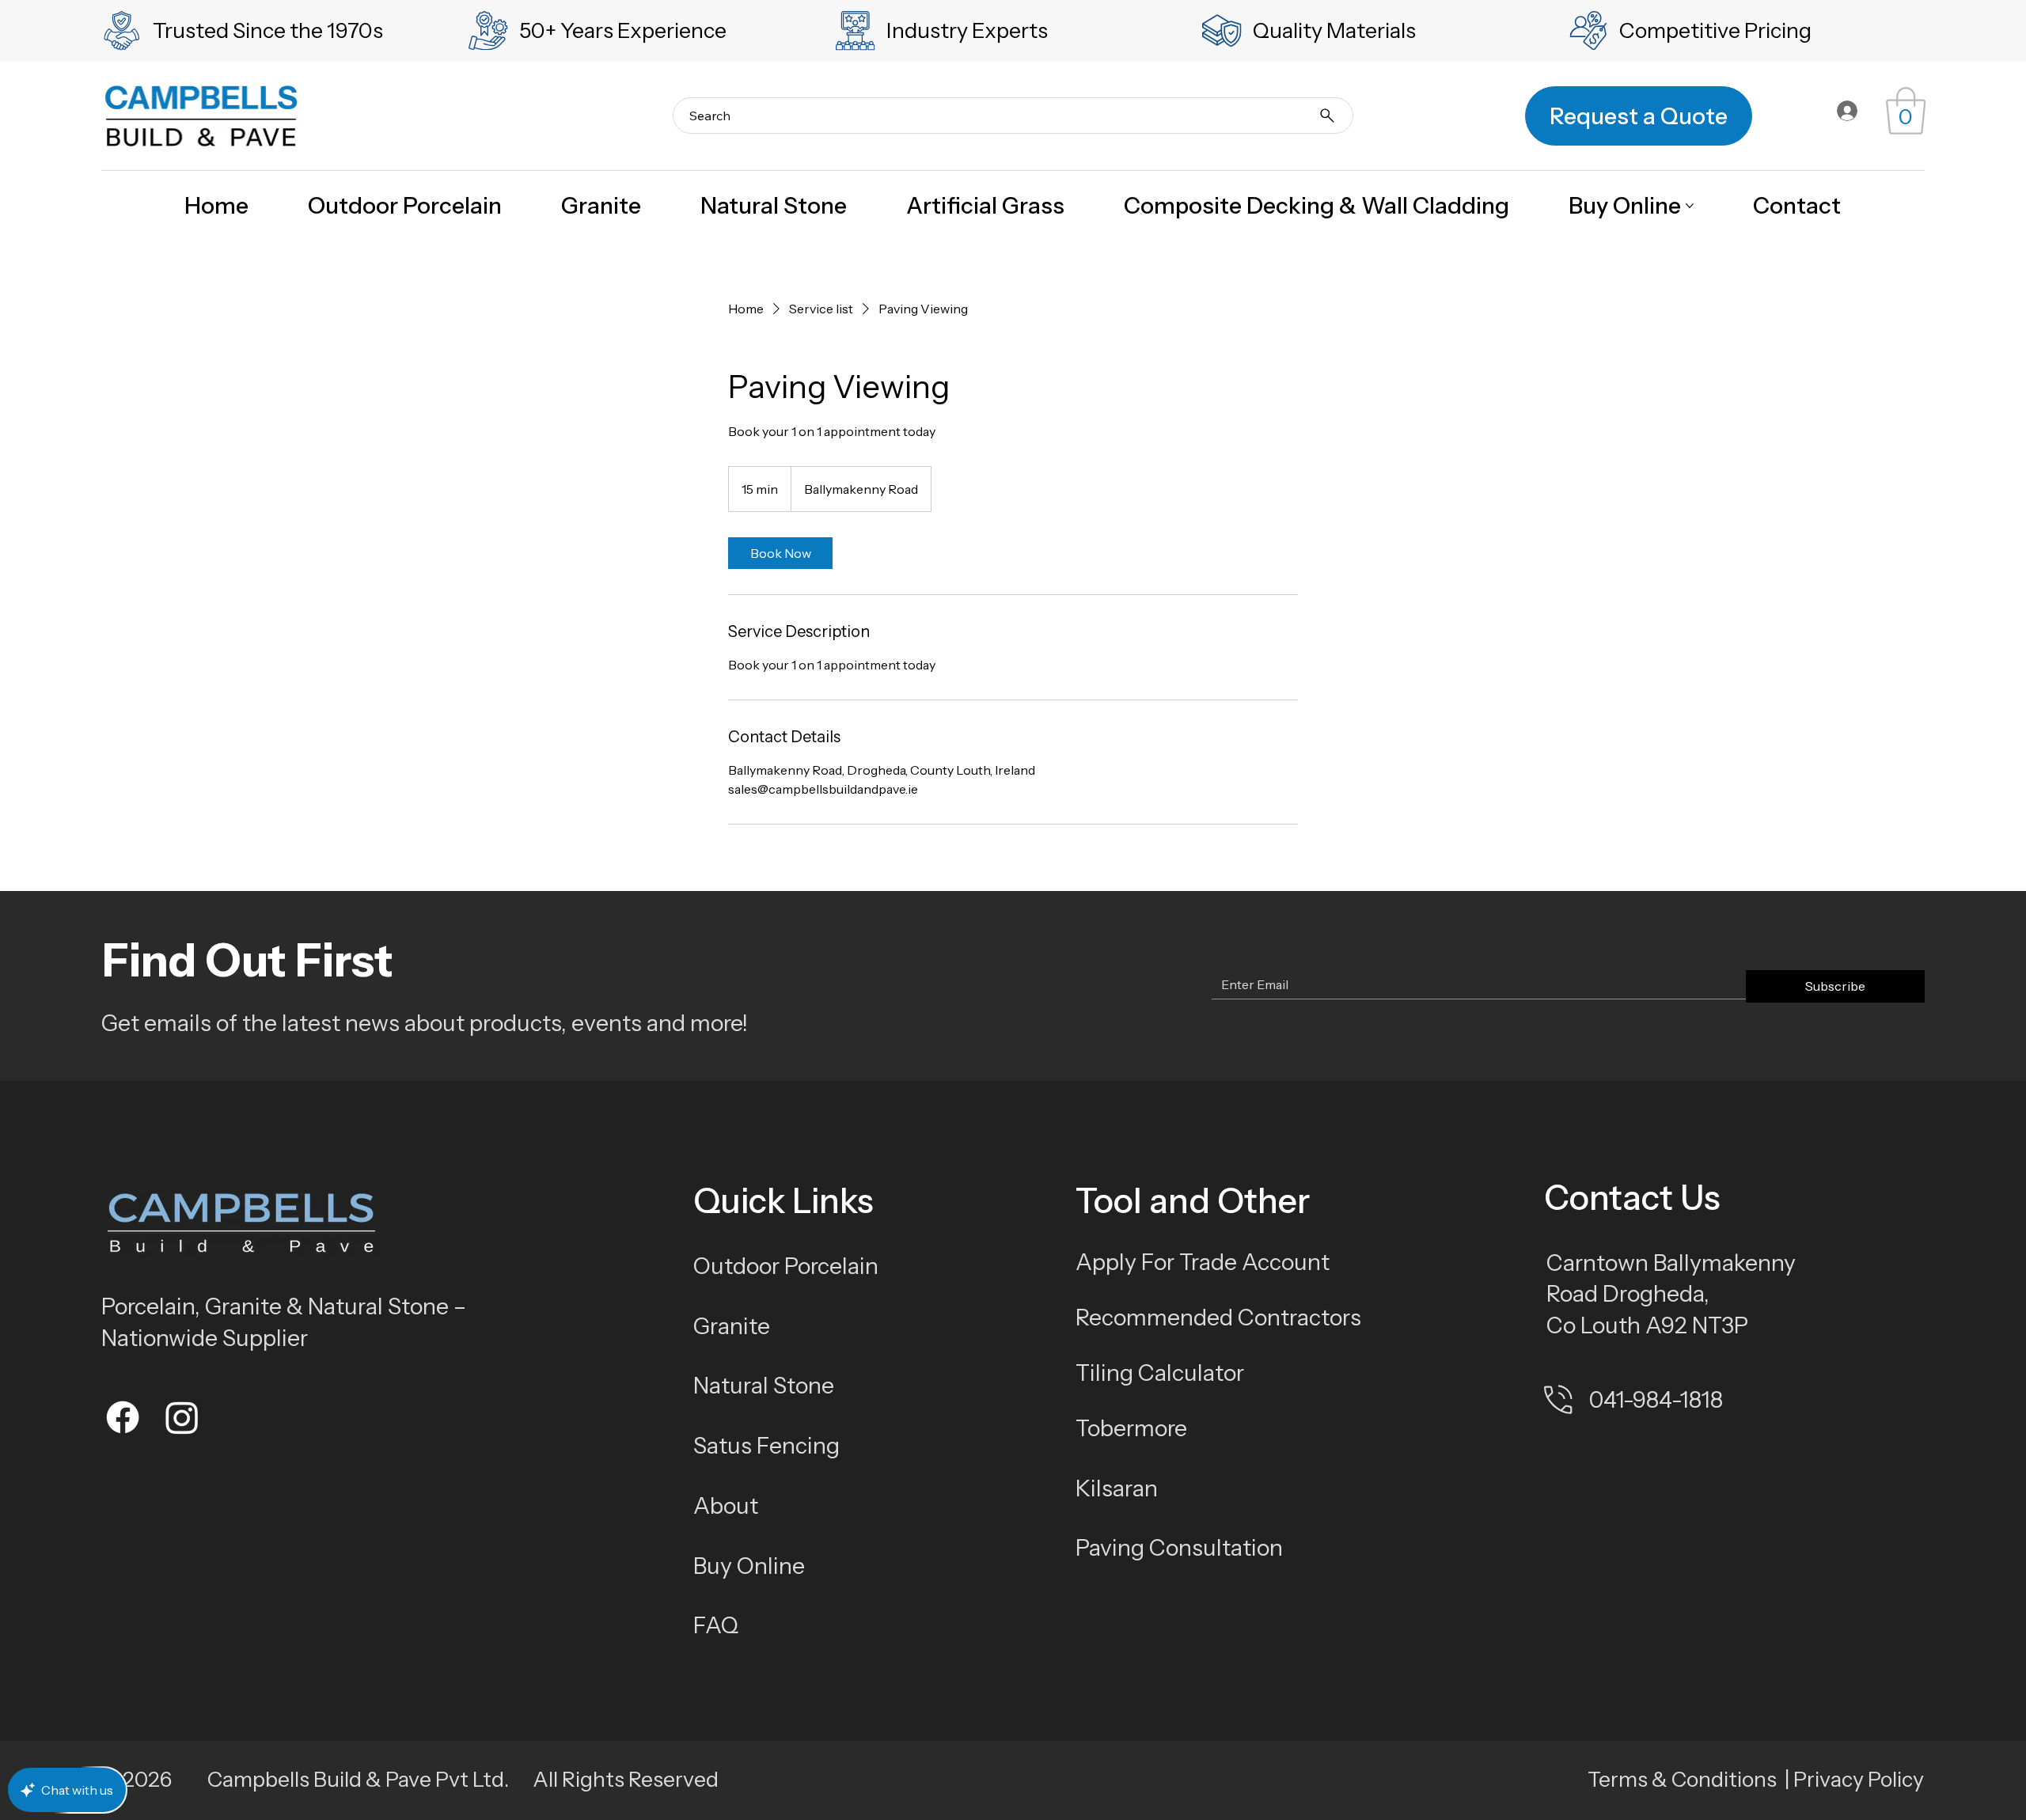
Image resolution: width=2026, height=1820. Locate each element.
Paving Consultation (1179, 1547)
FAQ (716, 1625)
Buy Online (749, 1566)
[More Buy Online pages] (1690, 206)
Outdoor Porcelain (786, 1266)
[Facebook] (123, 1417)
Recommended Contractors (1218, 1317)
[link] (1906, 111)
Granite (732, 1326)
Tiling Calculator (1160, 1373)
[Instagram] (182, 1417)
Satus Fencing (766, 1445)
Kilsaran (1117, 1488)
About (726, 1505)
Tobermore (1131, 1428)
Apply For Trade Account (1203, 1262)
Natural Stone (764, 1385)
